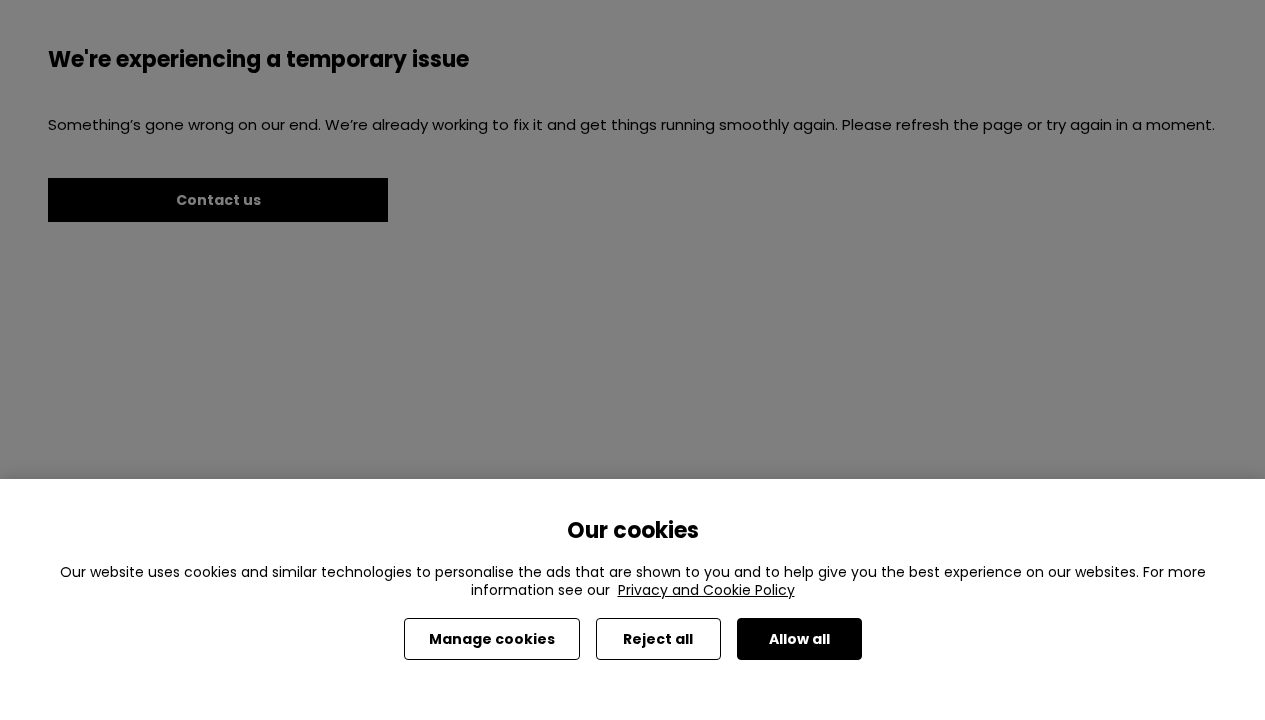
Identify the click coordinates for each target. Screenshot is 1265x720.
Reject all (658, 639)
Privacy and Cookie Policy (706, 590)
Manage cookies (492, 639)
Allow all (799, 639)
